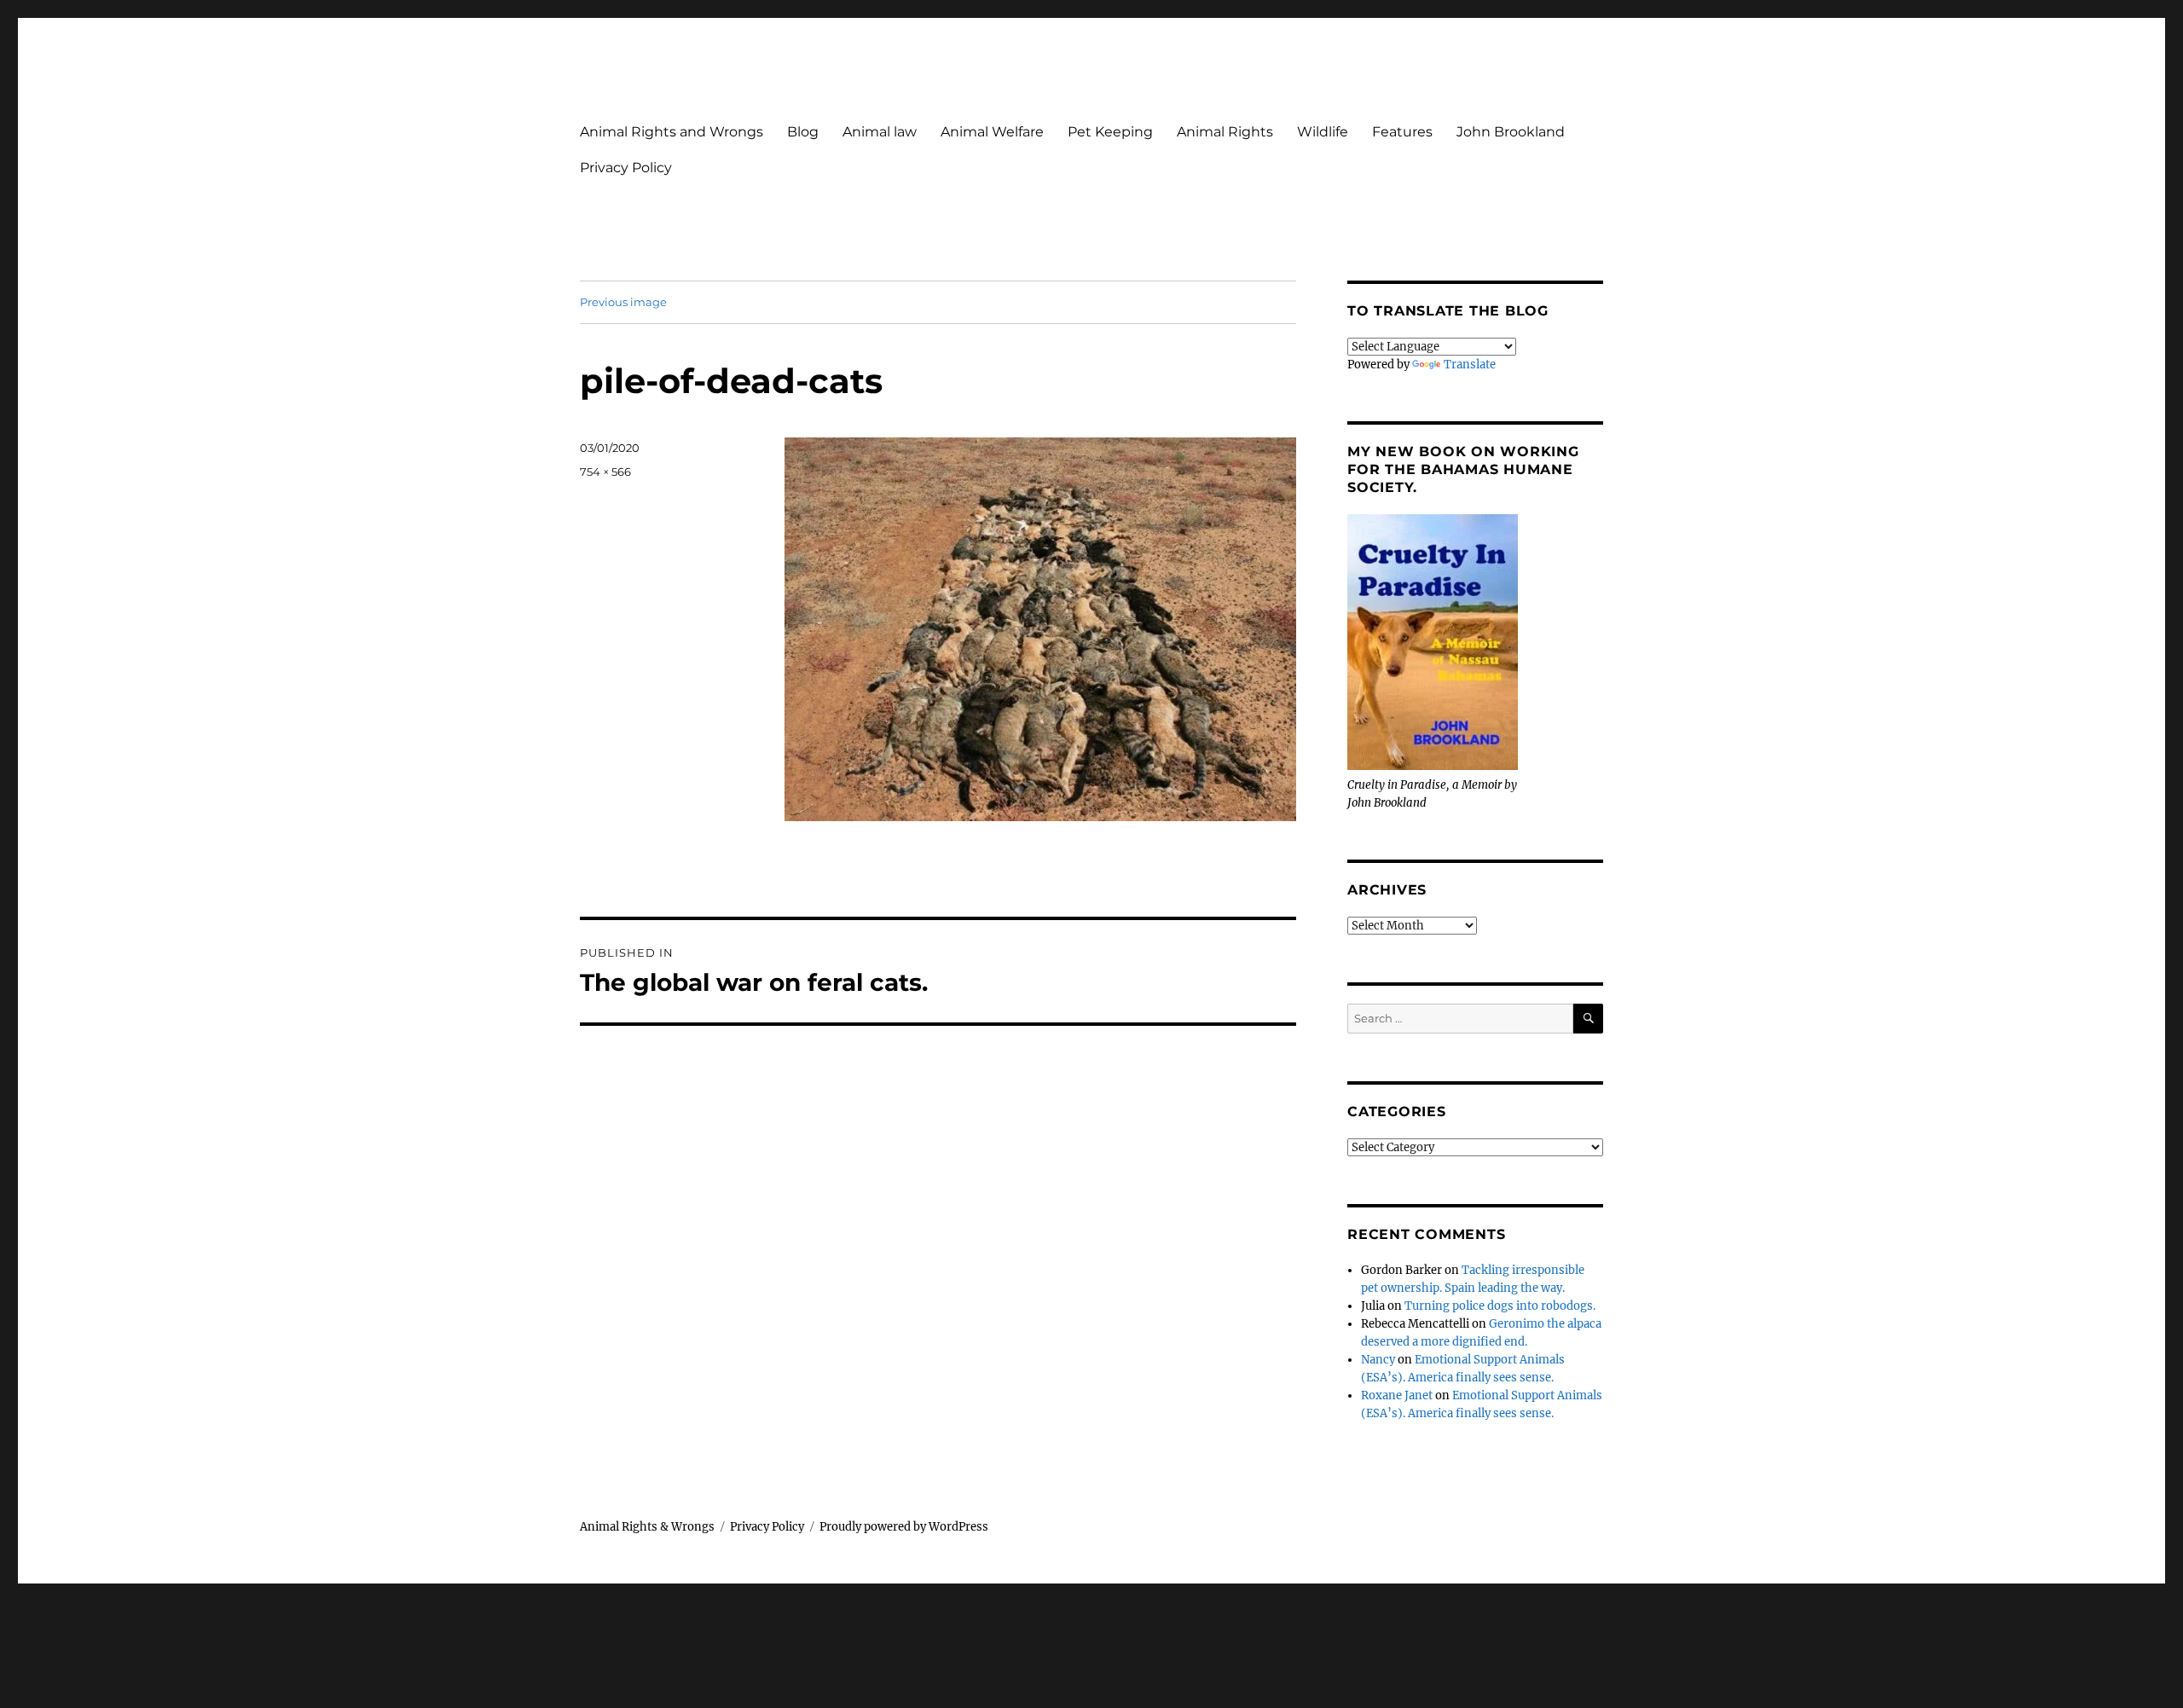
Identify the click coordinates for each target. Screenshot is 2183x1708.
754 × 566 (605, 472)
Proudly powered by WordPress (904, 1527)
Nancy (1378, 1360)
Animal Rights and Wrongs (672, 132)
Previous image (623, 302)
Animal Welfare (992, 132)
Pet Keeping (1110, 132)
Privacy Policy (626, 168)
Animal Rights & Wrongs (647, 1527)
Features (1402, 132)
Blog (803, 132)
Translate (1470, 365)
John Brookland (1511, 132)
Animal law (880, 132)
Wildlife (1323, 132)
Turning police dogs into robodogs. (1500, 1306)
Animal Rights (1225, 132)
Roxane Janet (1397, 1395)
